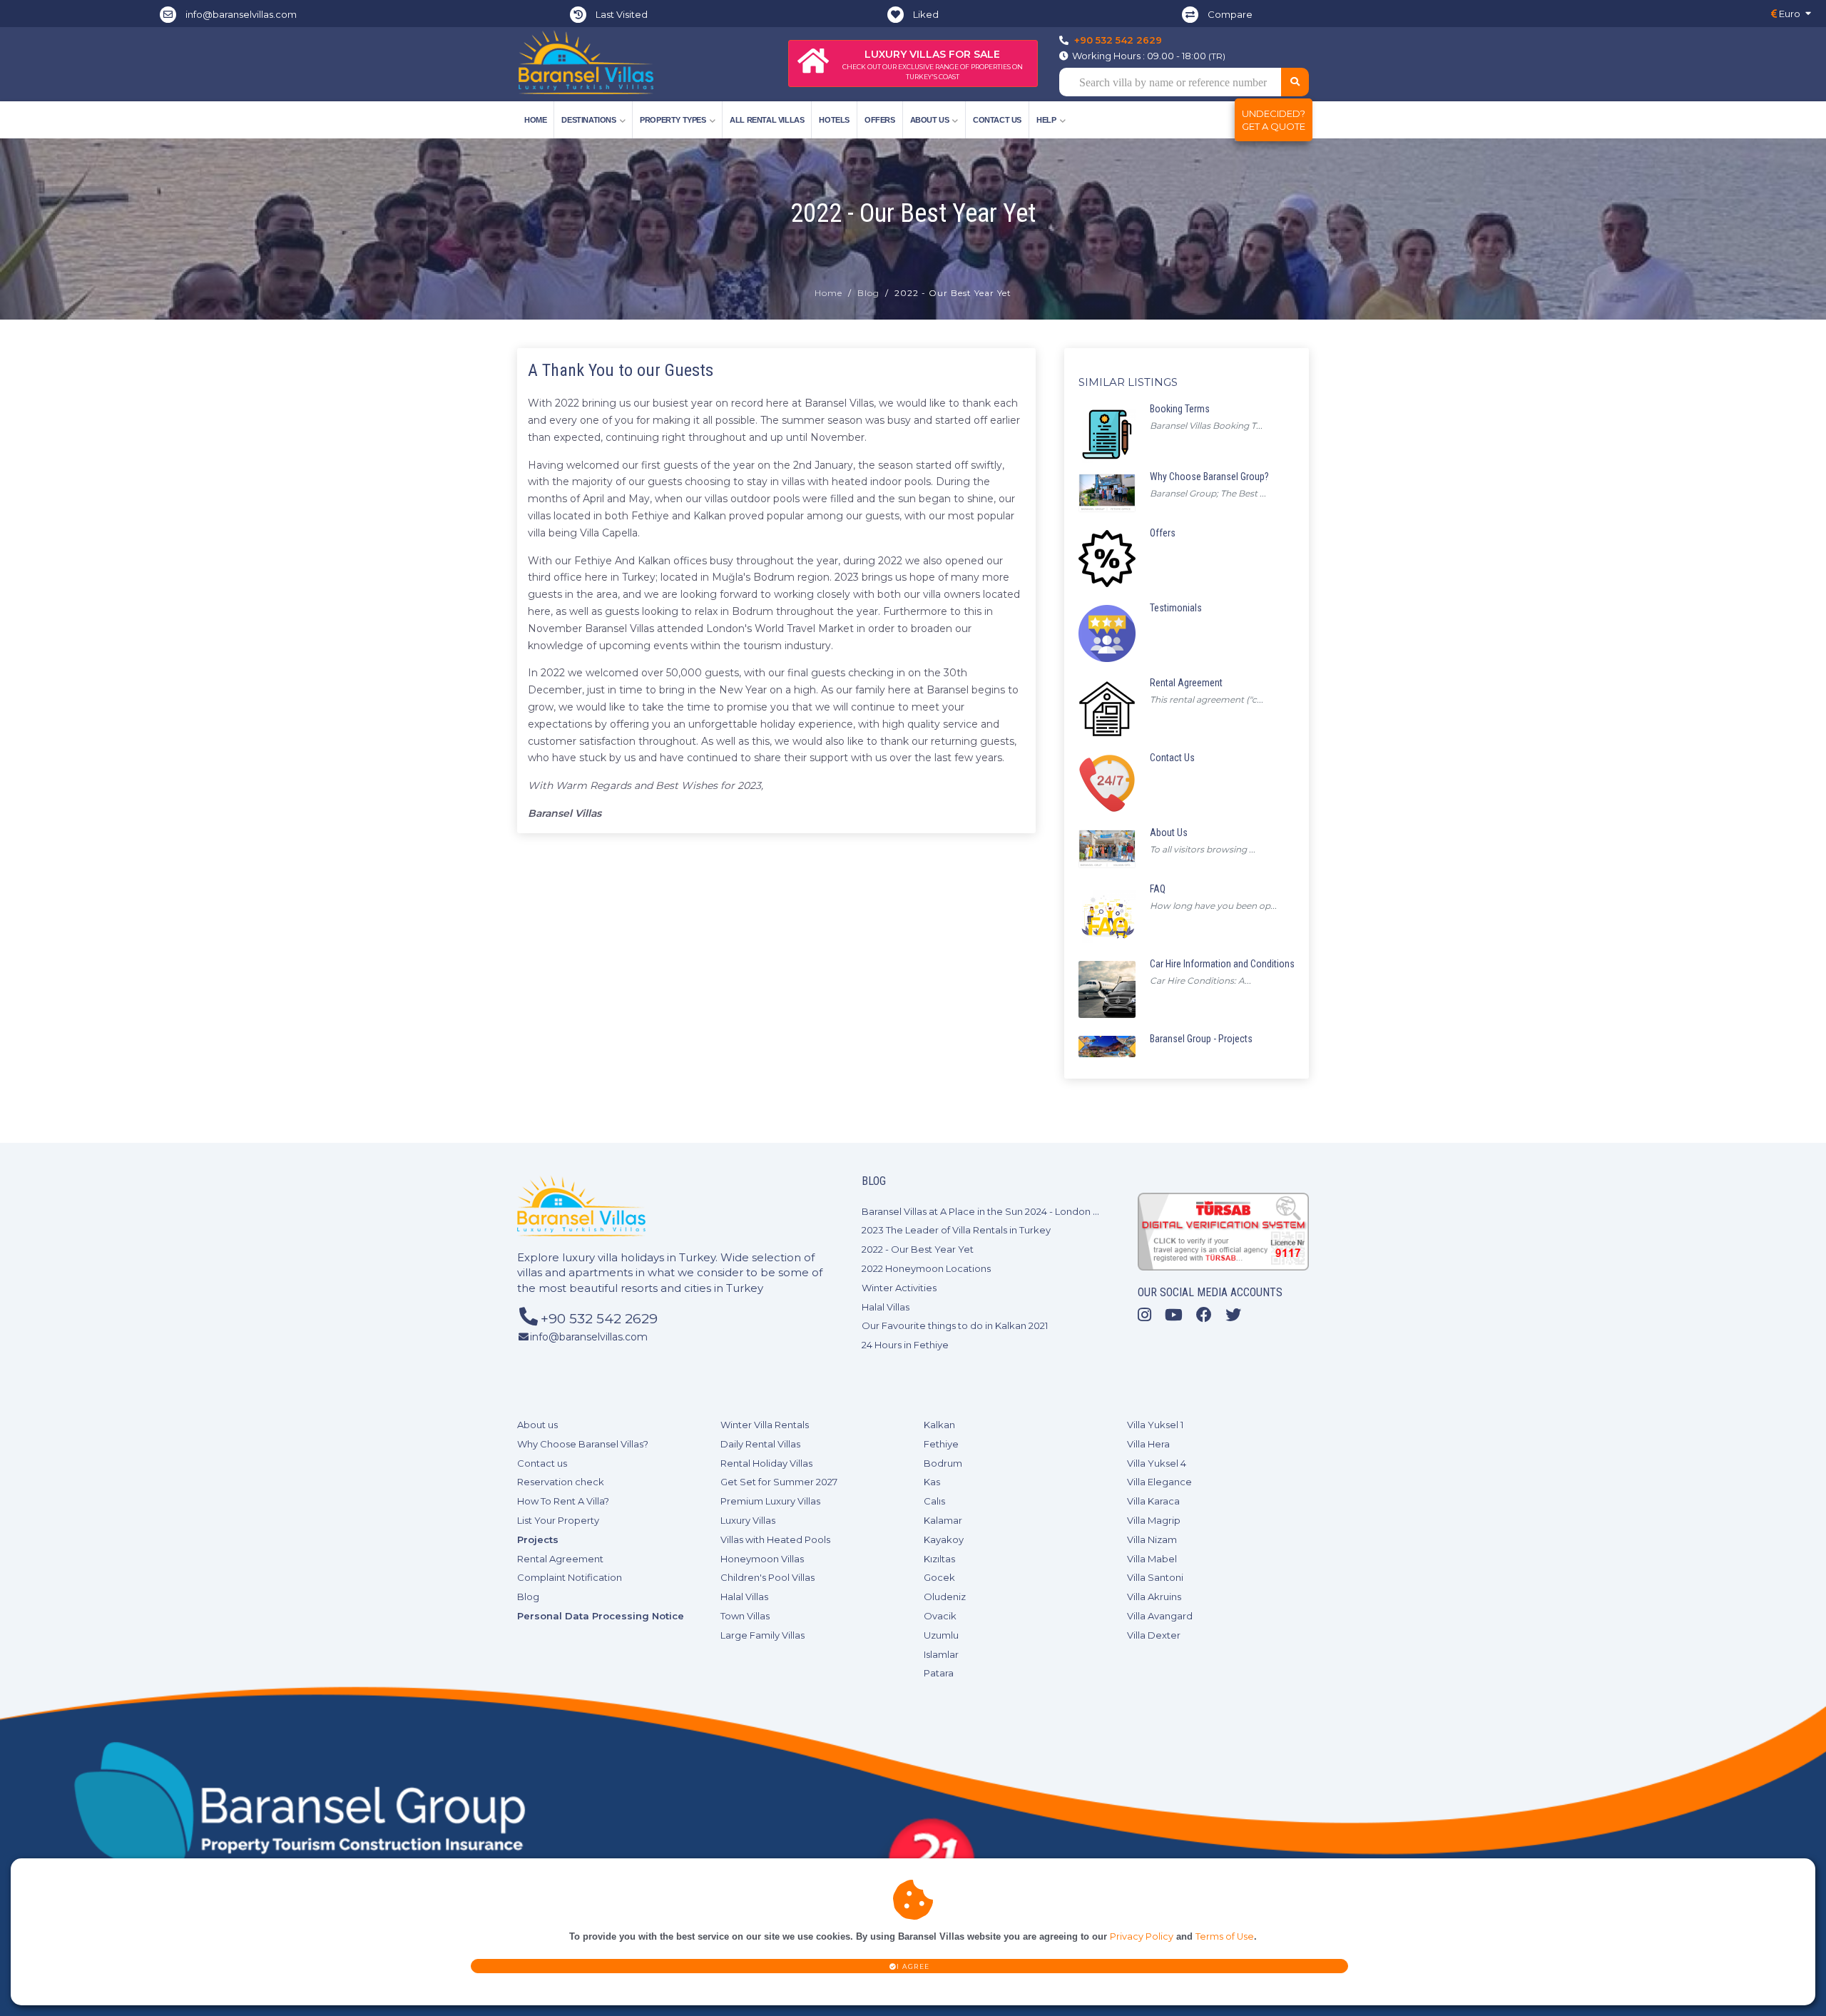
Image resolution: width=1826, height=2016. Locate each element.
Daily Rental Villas (760, 1444)
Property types (673, 120)
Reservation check (561, 1482)
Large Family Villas (762, 1635)
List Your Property (558, 1520)
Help (1046, 120)
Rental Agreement (560, 1559)
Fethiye (941, 1444)
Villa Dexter (1154, 1635)
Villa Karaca (1153, 1501)
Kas (932, 1482)
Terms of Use (1225, 1936)
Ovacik (940, 1616)
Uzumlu (941, 1635)
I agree (913, 1966)
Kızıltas (939, 1559)
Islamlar (941, 1654)
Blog (868, 293)
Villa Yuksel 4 (1157, 1463)
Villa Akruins (1154, 1597)
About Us (930, 120)
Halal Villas (886, 1307)
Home (535, 120)
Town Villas (745, 1616)
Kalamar (943, 1520)
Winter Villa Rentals (765, 1425)
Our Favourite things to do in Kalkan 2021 (955, 1325)
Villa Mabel (1152, 1559)
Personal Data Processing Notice (601, 1616)
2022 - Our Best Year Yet (918, 1249)
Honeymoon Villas (762, 1559)
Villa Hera (1148, 1444)
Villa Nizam (1152, 1539)
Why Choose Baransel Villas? (583, 1444)
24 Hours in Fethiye (905, 1345)
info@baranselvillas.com (241, 14)
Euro (1789, 14)
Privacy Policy (1142, 1936)
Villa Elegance (1159, 1482)
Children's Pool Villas (767, 1577)
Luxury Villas (748, 1520)
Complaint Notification (570, 1577)
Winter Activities (899, 1288)
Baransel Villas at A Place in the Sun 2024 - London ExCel (990, 1211)
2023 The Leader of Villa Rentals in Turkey (956, 1230)
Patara (939, 1673)
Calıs (934, 1501)
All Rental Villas (767, 120)
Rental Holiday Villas (766, 1463)
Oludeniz (945, 1597)
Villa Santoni (1155, 1577)
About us (537, 1425)
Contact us (997, 120)
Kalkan (939, 1425)
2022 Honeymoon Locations (926, 1268)
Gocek (939, 1577)
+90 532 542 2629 (1118, 40)
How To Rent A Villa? (563, 1501)
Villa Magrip (1154, 1520)
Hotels (834, 120)
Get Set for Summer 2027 (779, 1482)
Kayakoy (944, 1539)
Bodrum (943, 1463)
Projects (538, 1539)
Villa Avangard (1160, 1616)
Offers (880, 120)
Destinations (588, 120)
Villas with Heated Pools (775, 1539)
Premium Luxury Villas (770, 1501)
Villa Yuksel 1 (1155, 1425)
